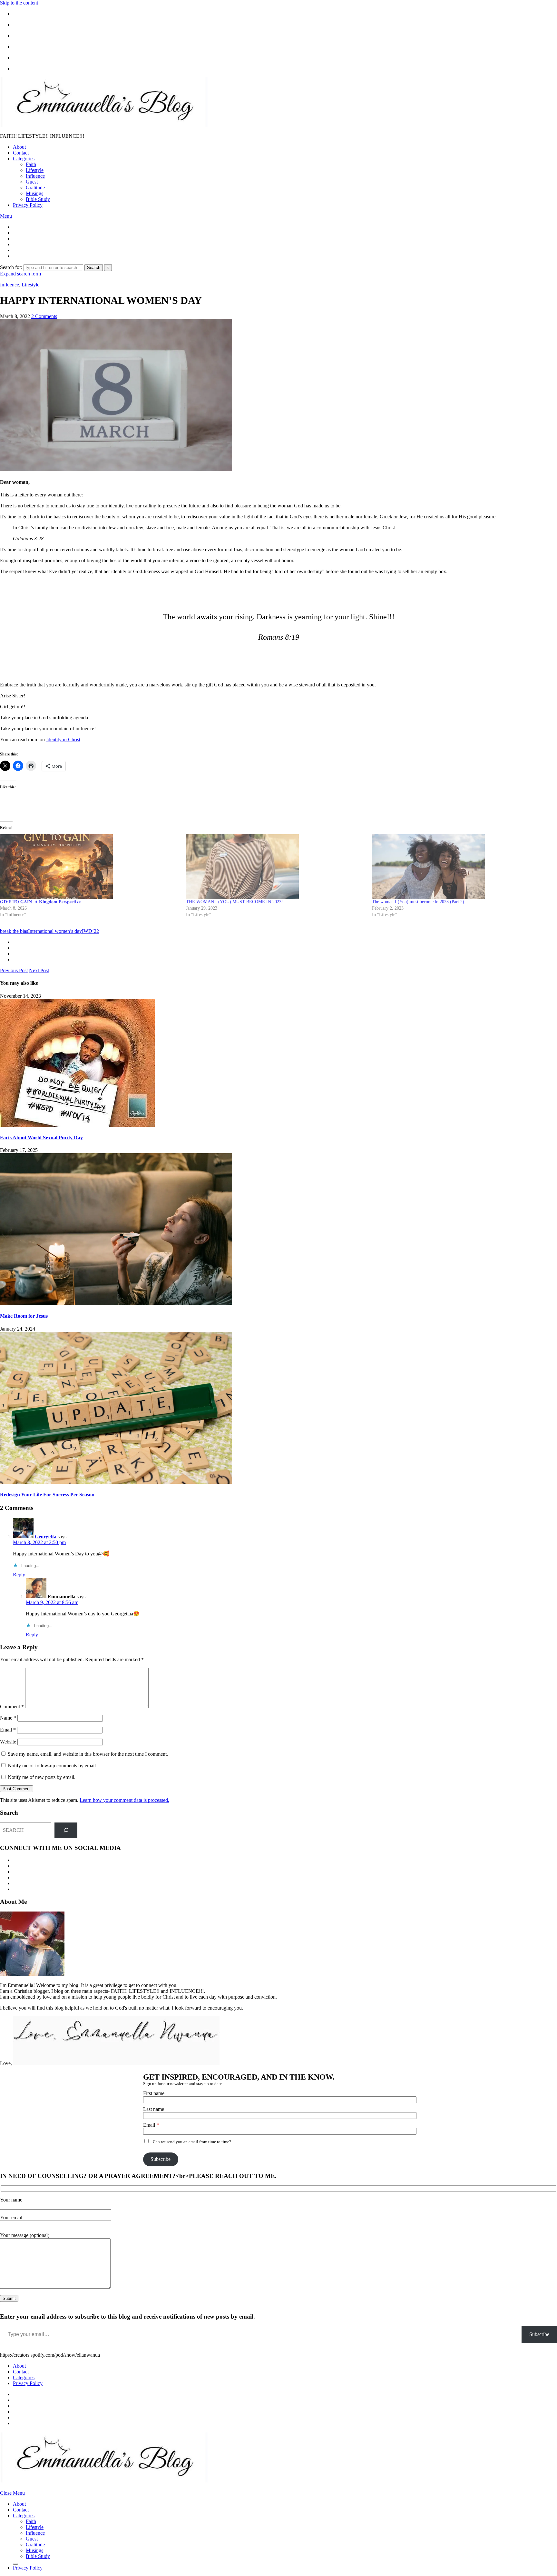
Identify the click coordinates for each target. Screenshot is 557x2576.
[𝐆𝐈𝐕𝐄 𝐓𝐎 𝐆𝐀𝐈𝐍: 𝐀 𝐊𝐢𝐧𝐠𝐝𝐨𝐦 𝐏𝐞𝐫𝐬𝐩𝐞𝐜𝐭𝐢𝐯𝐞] (90, 866)
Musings (34, 193)
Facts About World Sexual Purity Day (41, 1138)
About (19, 147)
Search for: (11, 267)
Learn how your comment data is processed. (124, 1800)
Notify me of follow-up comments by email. (52, 1766)
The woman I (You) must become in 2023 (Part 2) (418, 902)
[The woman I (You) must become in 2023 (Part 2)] (462, 866)
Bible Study (38, 199)
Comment (12, 1707)
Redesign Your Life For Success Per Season (47, 1495)
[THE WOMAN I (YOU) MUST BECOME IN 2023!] (276, 866)
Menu (6, 216)
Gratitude (35, 188)
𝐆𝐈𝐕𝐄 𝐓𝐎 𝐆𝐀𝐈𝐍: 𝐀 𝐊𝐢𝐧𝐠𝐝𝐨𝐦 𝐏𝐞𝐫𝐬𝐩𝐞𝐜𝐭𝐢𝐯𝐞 (40, 902)
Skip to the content (19, 3)
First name (154, 2093)
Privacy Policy (28, 205)
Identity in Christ (63, 739)
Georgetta (46, 1537)
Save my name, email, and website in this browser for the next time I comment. (88, 1754)
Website (8, 1742)
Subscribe (161, 2159)
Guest (32, 182)
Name (8, 1718)
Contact (21, 153)
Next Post (39, 970)
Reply (19, 1575)
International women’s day (55, 931)
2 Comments (44, 316)
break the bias (14, 931)
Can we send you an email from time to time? (192, 2142)
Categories (24, 159)
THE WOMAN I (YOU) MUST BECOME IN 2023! (235, 902)
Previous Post (14, 970)
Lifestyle (35, 170)
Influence (35, 176)
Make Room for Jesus (24, 1316)
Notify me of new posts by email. (42, 1777)
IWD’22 (90, 931)
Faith (31, 164)
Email (8, 1730)
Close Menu (12, 2493)
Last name (154, 2109)
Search (94, 268)
